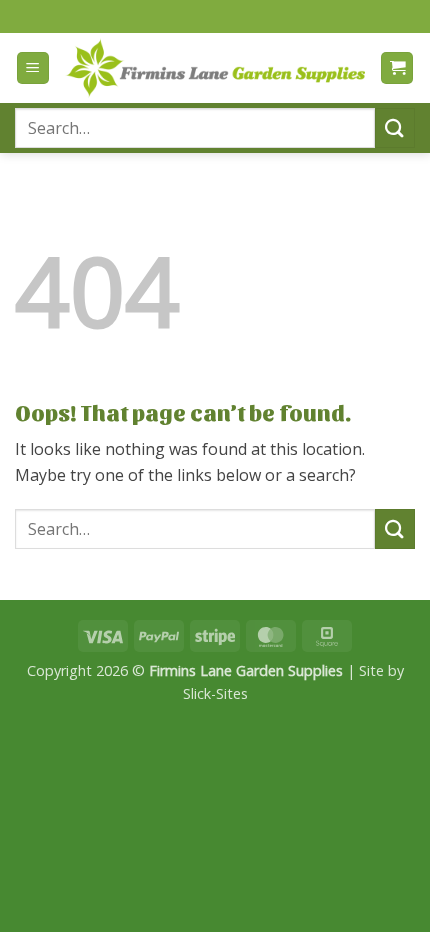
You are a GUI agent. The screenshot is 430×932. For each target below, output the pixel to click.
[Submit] (395, 127)
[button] (33, 68)
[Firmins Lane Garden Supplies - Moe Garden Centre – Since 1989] (215, 67)
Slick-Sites (215, 693)
